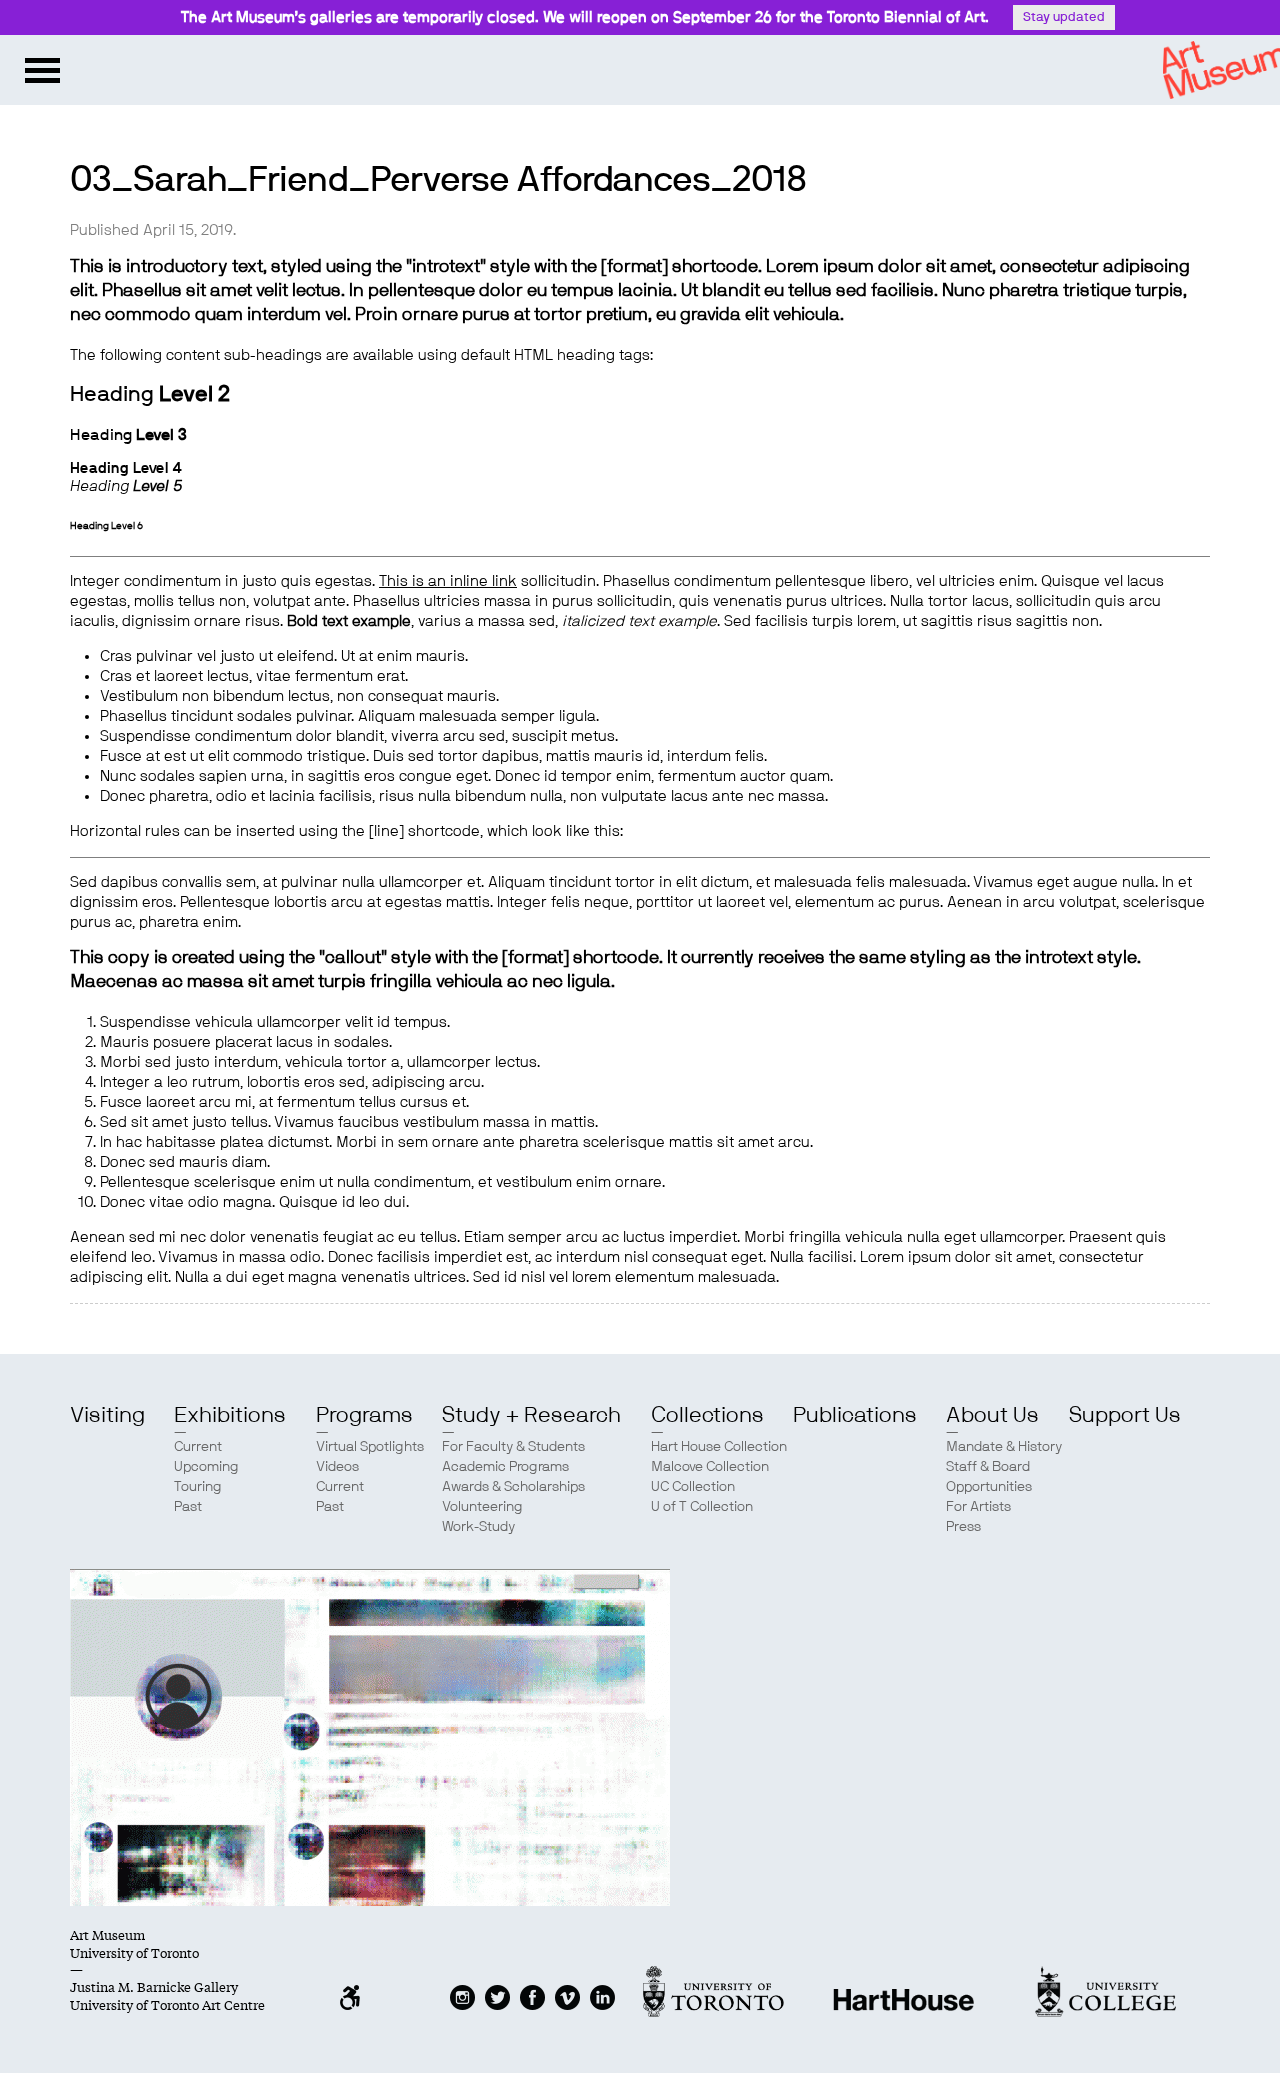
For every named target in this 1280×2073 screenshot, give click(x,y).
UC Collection (693, 1487)
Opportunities (989, 1487)
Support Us (1125, 1415)
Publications (855, 1415)
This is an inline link (448, 581)
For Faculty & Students (513, 1447)
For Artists (978, 1507)
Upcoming (206, 1467)
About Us (992, 1415)
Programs (364, 1415)
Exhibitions (230, 1415)
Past (188, 1507)
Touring (198, 1487)
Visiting (107, 1415)
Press (963, 1527)
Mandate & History (1004, 1447)
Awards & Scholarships (513, 1487)
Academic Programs (505, 1467)
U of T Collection (702, 1507)
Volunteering (482, 1507)
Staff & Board (988, 1467)
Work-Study (478, 1527)
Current (198, 1447)
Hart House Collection (719, 1447)
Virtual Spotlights (370, 1447)
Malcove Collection (710, 1467)
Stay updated (1064, 17)
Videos (337, 1467)
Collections (707, 1415)
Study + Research (531, 1415)
